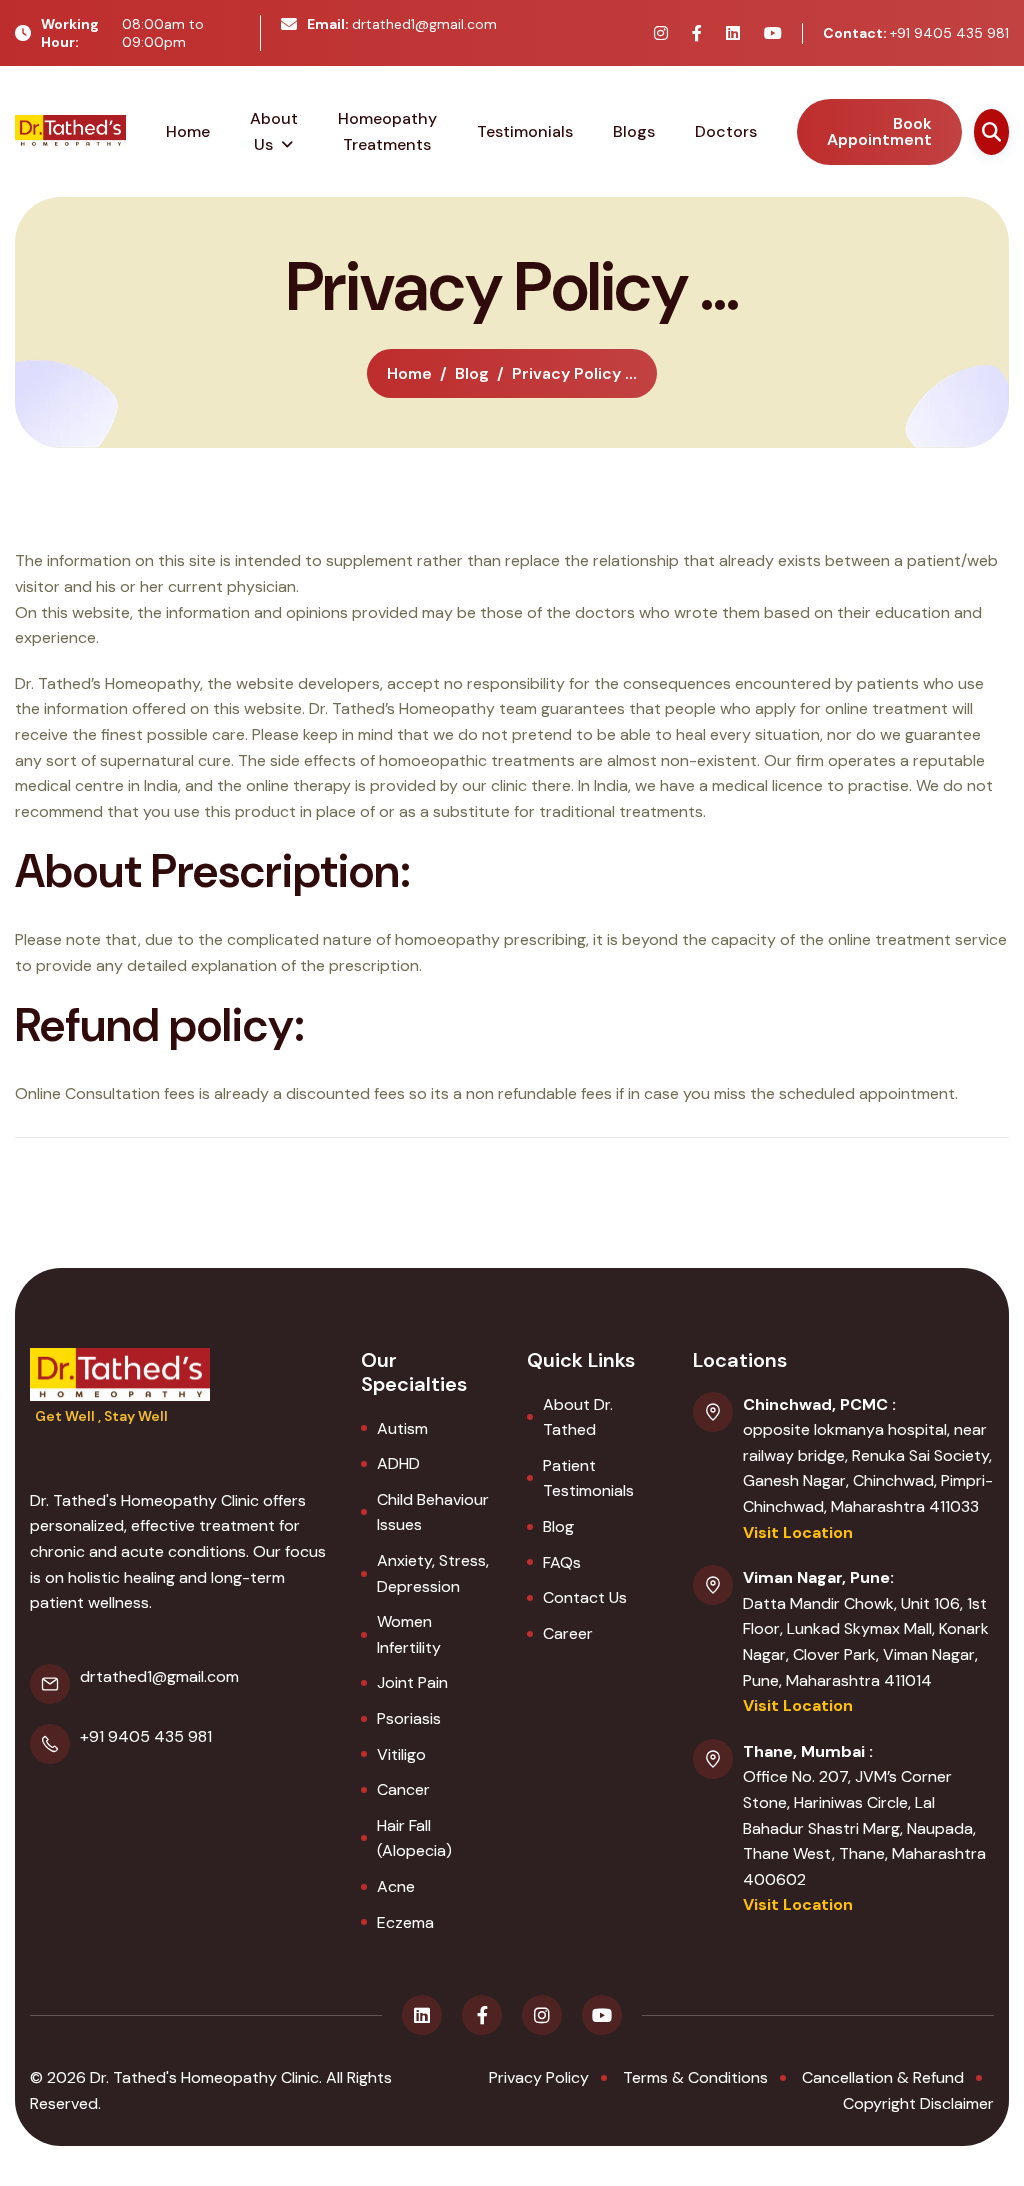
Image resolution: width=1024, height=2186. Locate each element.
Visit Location (798, 1532)
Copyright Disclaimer (918, 2103)
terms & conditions (695, 2077)
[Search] (991, 132)
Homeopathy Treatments (387, 131)
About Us (274, 131)
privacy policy (539, 2077)
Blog (558, 1526)
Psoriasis (409, 1718)
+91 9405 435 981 (916, 33)
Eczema (405, 1922)
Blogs (634, 131)
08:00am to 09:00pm (122, 33)
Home (188, 131)
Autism (402, 1428)
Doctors (726, 131)
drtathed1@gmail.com (402, 24)
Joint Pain (412, 1682)
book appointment (879, 131)
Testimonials (525, 131)
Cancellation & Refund (883, 2077)
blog (472, 373)
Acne (396, 1886)
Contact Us (585, 1597)
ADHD (398, 1463)
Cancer (403, 1789)
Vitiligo (401, 1754)
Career (568, 1633)
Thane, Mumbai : (808, 1751)
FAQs (562, 1562)
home (409, 373)
